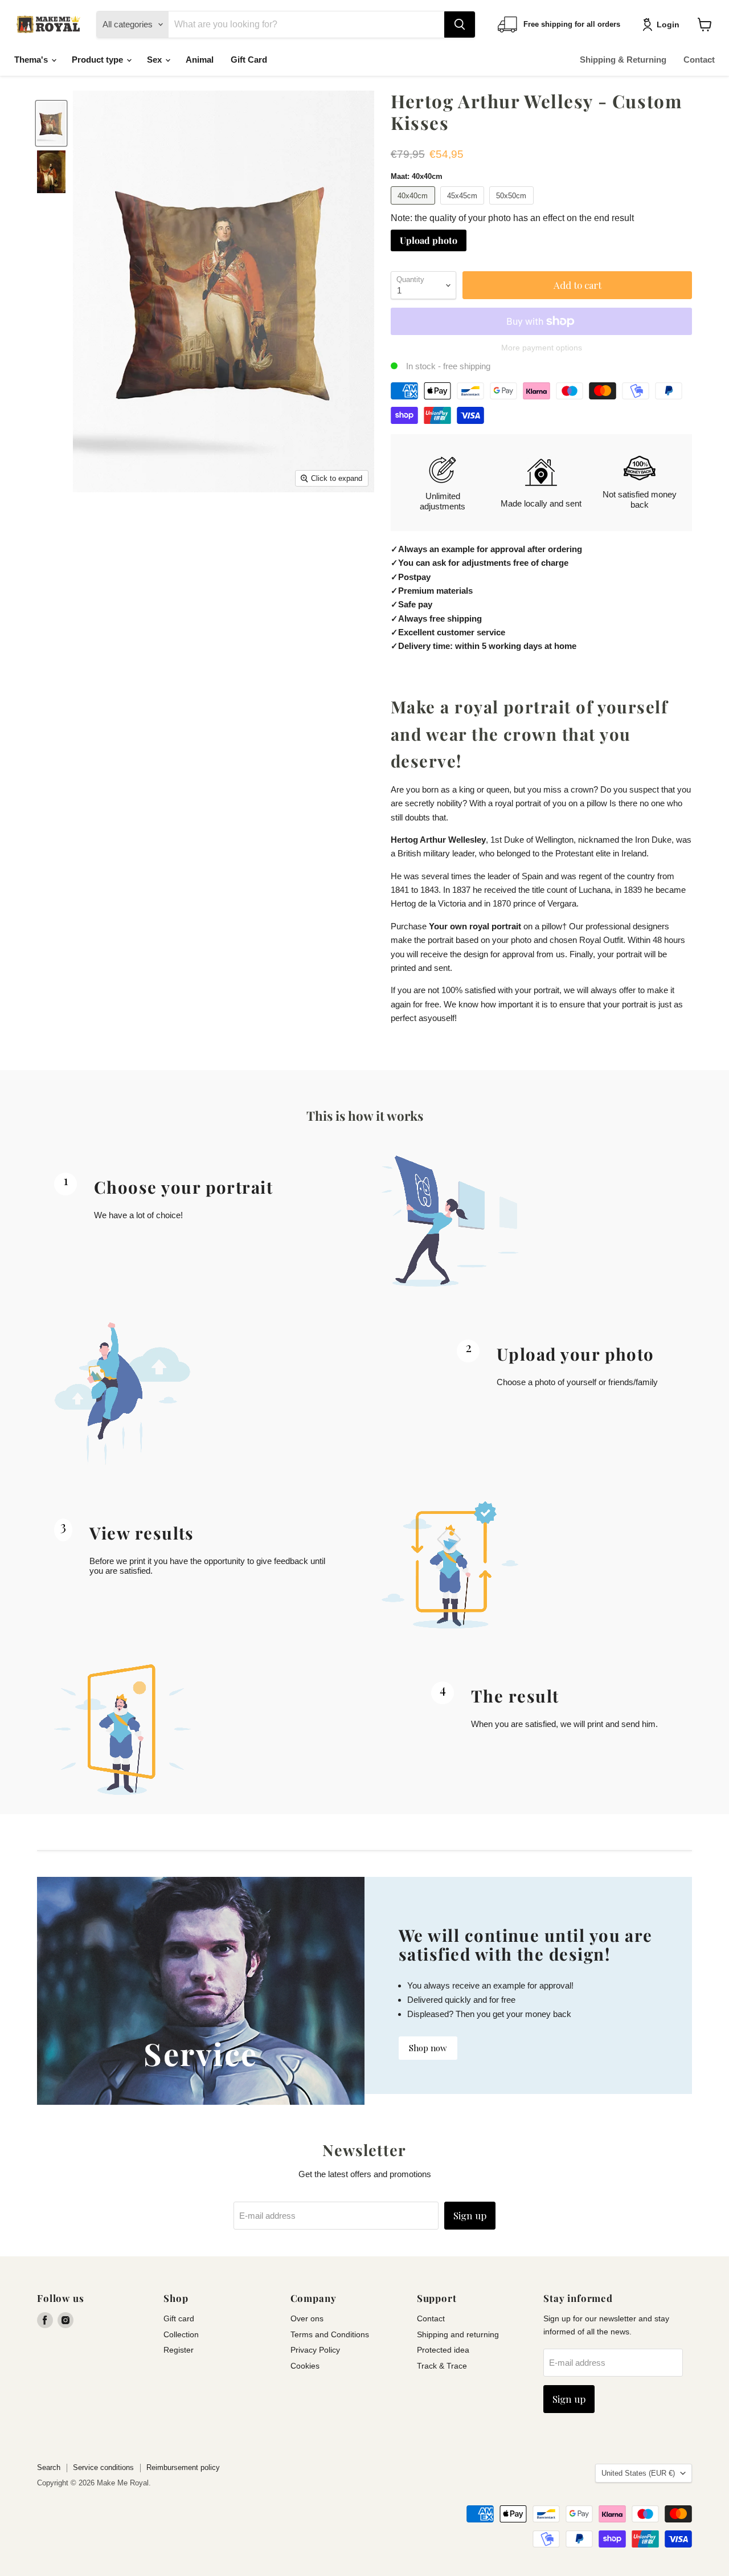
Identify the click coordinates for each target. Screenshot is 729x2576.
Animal (200, 60)
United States (638, 2473)
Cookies (305, 2366)
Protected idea (443, 2350)
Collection (181, 2334)
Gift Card (249, 60)
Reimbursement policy (183, 2467)
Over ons (307, 2318)
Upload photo (429, 240)
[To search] (460, 25)
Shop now (428, 2048)
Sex (155, 60)
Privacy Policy (315, 2350)
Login (668, 25)
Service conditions (103, 2467)
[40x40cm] (414, 207)
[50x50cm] (513, 207)
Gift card (179, 2318)
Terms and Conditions (330, 2334)
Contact (699, 60)
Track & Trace (442, 2366)
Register (179, 2350)
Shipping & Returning (623, 60)
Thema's (32, 60)
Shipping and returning (458, 2334)
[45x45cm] (464, 207)
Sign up (470, 2215)
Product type (99, 60)
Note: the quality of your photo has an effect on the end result (512, 218)
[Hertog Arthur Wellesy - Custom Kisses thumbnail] (51, 123)
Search (49, 2467)
